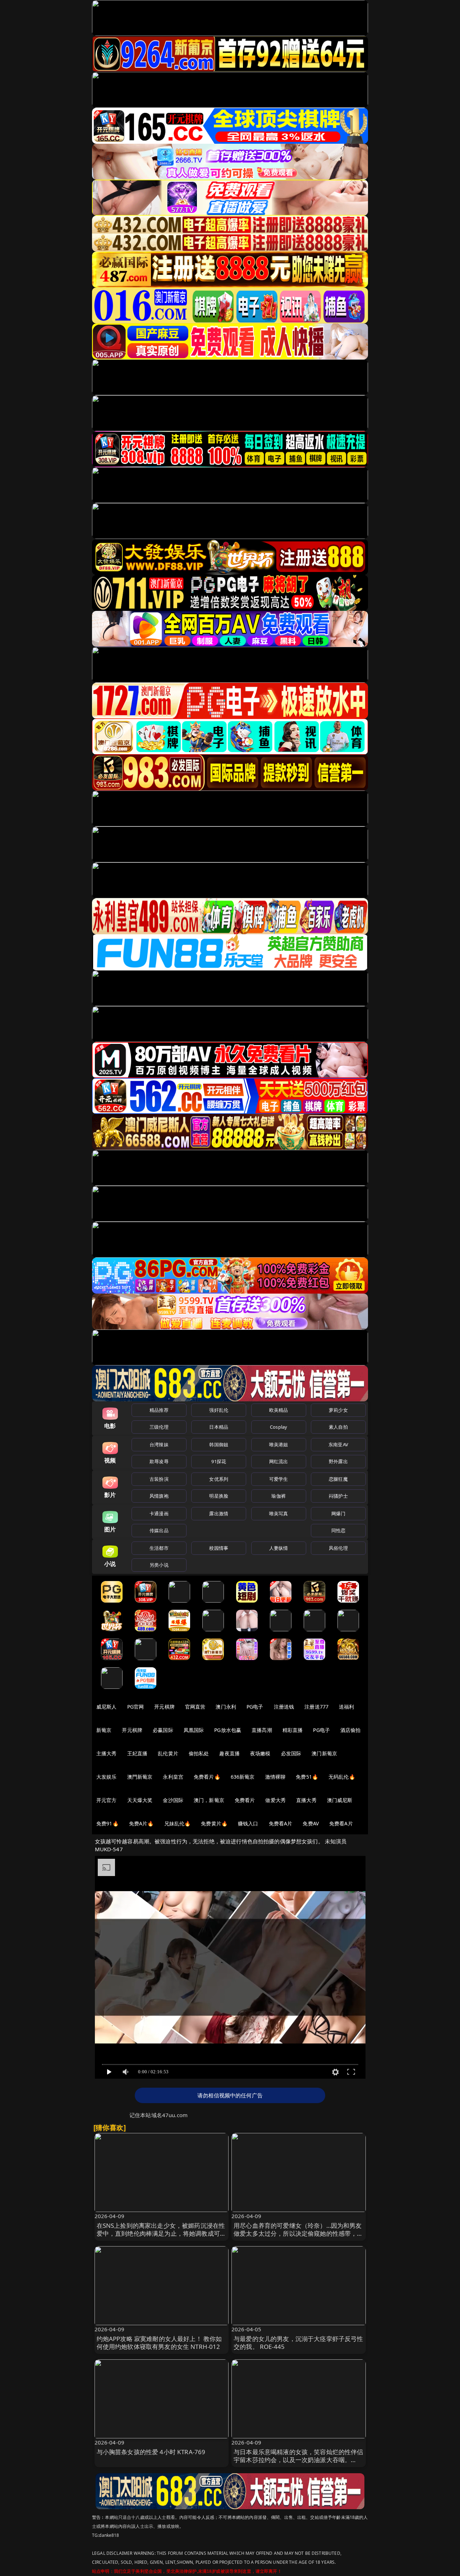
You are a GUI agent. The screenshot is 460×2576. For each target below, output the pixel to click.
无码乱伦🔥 (342, 1777)
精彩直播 (293, 1730)
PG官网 (136, 1707)
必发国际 (291, 1753)
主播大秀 (107, 1753)
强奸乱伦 (219, 1410)
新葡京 (104, 1730)
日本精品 (219, 1427)
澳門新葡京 (140, 1777)
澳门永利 (226, 1707)
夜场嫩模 (260, 1753)
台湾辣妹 (159, 1444)
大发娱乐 (107, 1777)
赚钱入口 (248, 1823)
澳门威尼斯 (340, 1800)
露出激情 (219, 1513)
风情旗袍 (159, 1496)
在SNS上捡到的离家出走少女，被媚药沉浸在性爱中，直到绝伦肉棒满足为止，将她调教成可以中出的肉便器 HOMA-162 (162, 2233)
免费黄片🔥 (214, 1823)
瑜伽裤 (278, 1496)
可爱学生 (279, 1479)
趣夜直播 (229, 1753)
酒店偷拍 (351, 1730)
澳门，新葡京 (209, 1800)
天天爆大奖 (140, 1800)
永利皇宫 (173, 1777)
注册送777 (316, 1707)
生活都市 (159, 1548)
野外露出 (338, 1461)
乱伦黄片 (168, 1753)
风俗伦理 (338, 1548)
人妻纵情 (279, 1548)
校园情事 (219, 1548)
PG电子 (255, 1707)
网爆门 (338, 1513)
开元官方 (107, 1800)
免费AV (311, 1823)
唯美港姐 (279, 1444)
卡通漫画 (159, 1513)
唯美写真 (279, 1513)
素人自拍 (338, 1427)
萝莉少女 (338, 1410)
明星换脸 (219, 1496)
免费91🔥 (107, 1823)
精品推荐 (159, 1410)
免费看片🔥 (207, 1777)
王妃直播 (137, 1753)
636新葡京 (243, 1777)
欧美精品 (279, 1410)
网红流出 (279, 1461)
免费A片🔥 (141, 1823)
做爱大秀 (275, 1800)
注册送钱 (284, 1707)
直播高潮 (262, 1730)
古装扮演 (159, 1479)
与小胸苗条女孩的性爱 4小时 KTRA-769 (151, 2452)
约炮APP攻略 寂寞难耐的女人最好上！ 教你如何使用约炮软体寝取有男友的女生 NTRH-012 (159, 2343)
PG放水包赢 (228, 1730)
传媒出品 (159, 1530)
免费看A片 (281, 1823)
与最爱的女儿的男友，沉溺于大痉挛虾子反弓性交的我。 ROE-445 (298, 2343)
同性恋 (338, 1530)
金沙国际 (173, 1800)
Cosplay (279, 1427)
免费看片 (245, 1800)
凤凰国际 (194, 1730)
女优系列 (219, 1479)
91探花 (219, 1461)
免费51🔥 (307, 1777)
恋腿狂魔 (338, 1479)
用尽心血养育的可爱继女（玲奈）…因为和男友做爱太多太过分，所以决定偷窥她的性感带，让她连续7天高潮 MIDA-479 (298, 2233)
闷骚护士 (338, 1496)
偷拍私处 (199, 1753)
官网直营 (195, 1707)
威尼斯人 (107, 1707)
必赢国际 (163, 1730)
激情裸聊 (275, 1777)
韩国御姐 (219, 1444)
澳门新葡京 (324, 1753)
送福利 (346, 1707)
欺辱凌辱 (159, 1461)
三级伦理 (159, 1427)
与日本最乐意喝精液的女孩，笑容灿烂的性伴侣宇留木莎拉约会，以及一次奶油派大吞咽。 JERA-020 (298, 2460)
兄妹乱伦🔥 (178, 1823)
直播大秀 (306, 1800)
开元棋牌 (164, 1707)
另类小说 (159, 1565)
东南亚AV (338, 1444)
